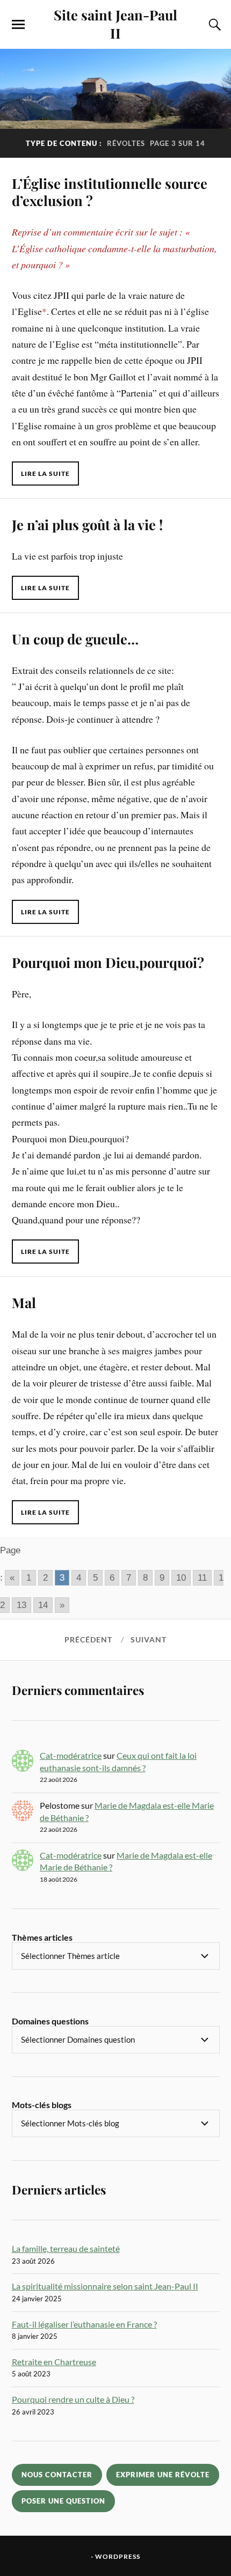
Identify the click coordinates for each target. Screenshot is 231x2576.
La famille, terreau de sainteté (66, 2248)
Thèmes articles (42, 1937)
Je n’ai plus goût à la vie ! (87, 524)
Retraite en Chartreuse (54, 2362)
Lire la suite (45, 474)
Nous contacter (57, 2475)
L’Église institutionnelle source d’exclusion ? (110, 192)
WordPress (118, 2556)
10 (181, 1578)
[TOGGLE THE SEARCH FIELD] (213, 25)
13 (21, 1605)
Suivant (149, 1640)
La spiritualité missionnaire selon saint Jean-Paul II (105, 2286)
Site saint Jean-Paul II (115, 24)
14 (43, 1605)
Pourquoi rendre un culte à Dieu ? (73, 2399)
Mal (24, 1302)
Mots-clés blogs (42, 2105)
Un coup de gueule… (75, 639)
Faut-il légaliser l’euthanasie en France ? (84, 2324)
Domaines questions (50, 2021)
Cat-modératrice (71, 1755)
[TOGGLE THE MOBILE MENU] (18, 25)
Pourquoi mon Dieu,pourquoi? (108, 962)
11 (202, 1578)
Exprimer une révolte (163, 2475)
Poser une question (63, 2501)
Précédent (88, 1640)
